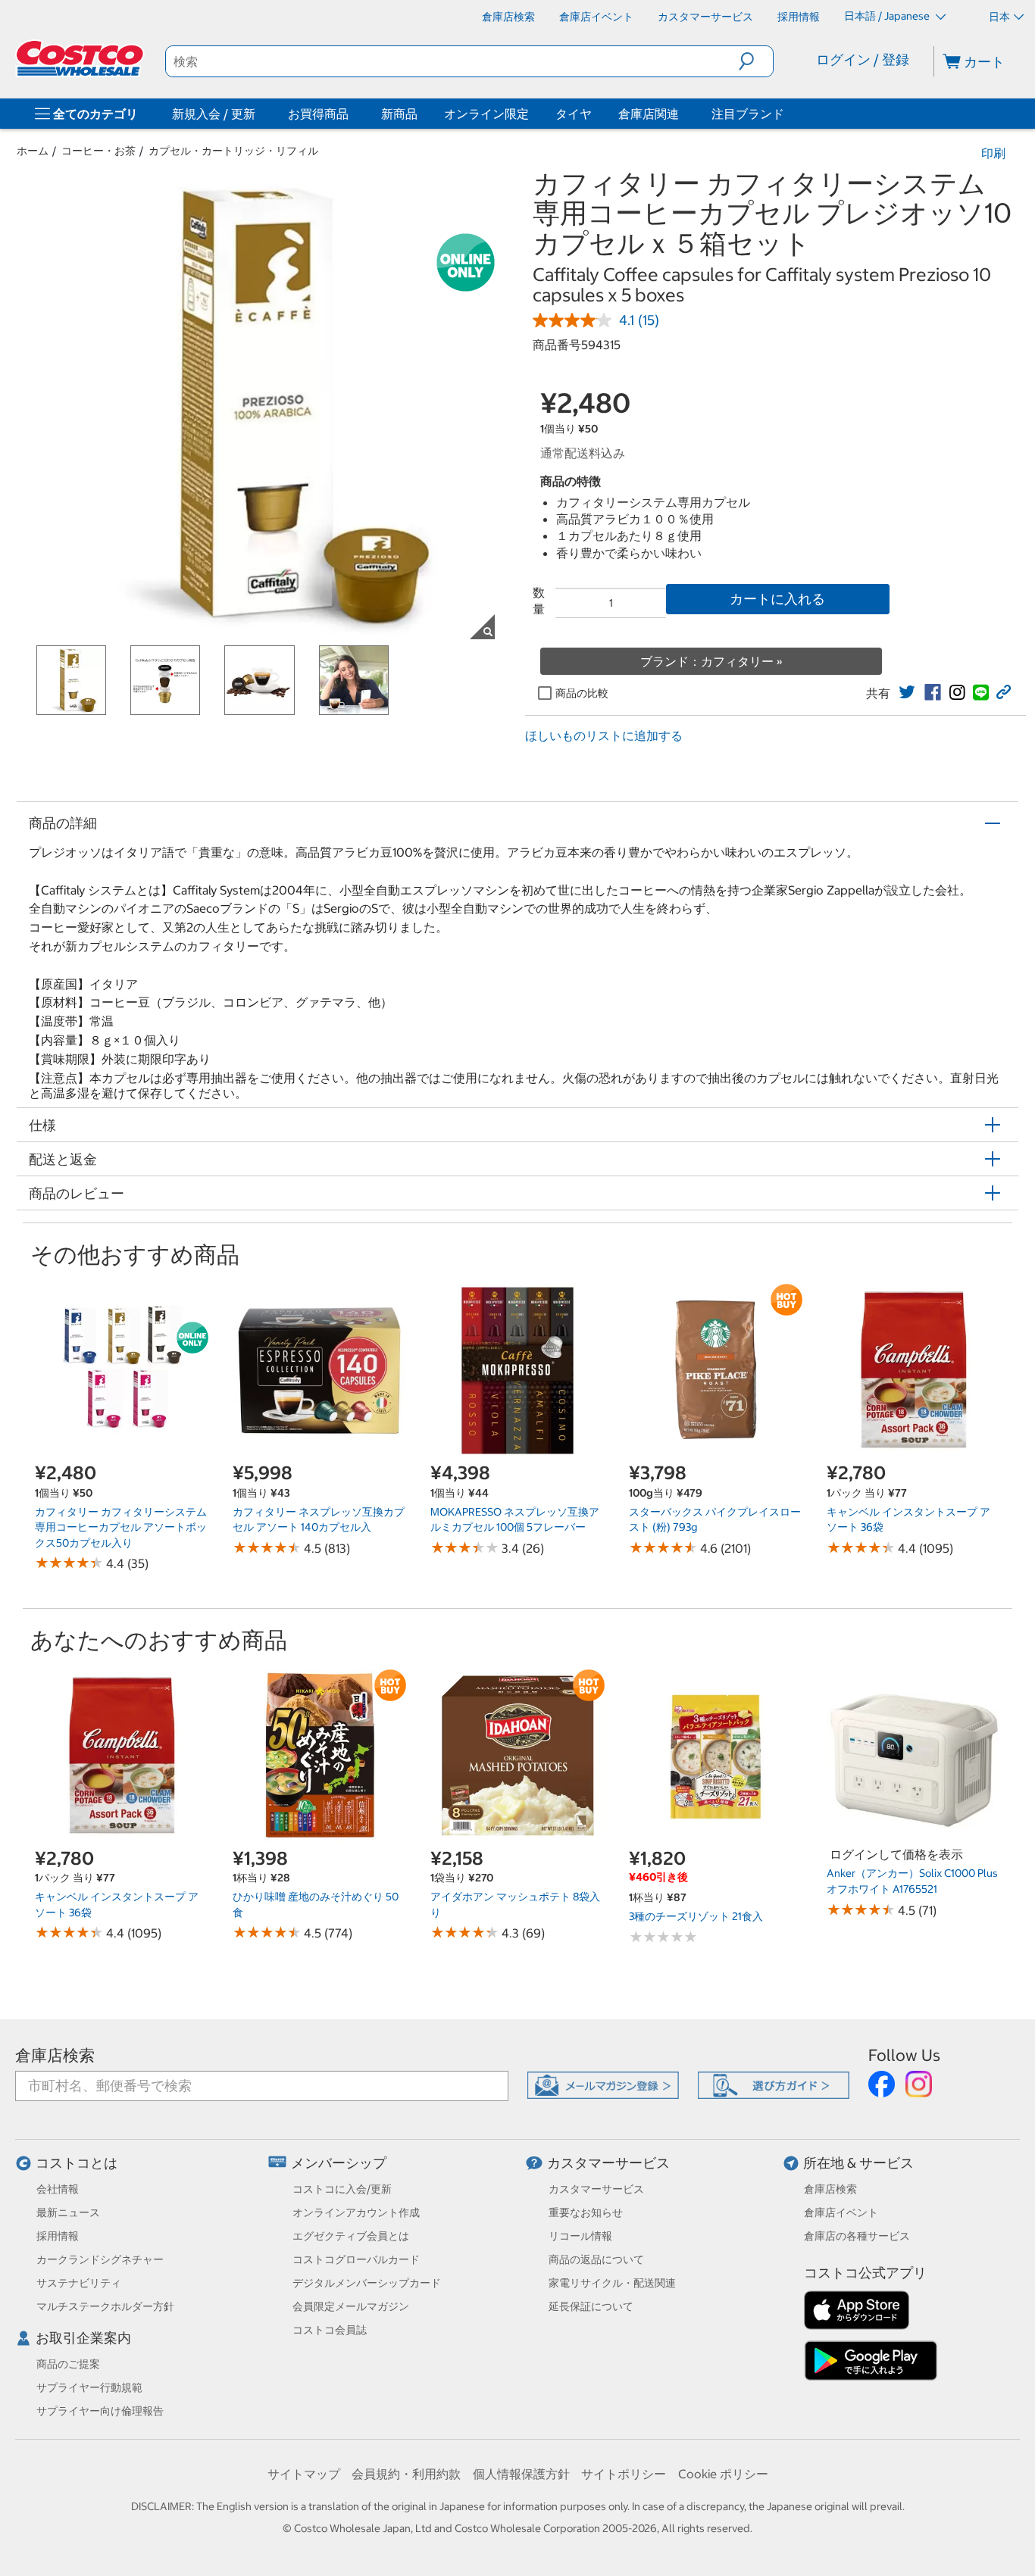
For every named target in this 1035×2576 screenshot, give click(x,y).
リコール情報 (580, 2236)
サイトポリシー (624, 2474)
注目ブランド (748, 114)
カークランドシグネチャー (100, 2259)
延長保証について (591, 2306)
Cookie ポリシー (723, 2474)
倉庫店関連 (649, 114)
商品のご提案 (68, 2364)
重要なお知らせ (586, 2212)
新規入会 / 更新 (214, 114)
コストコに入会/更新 (342, 2189)
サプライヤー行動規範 (89, 2387)
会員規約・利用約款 (406, 2474)
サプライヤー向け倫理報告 (100, 2411)
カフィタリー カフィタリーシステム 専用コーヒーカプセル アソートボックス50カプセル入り (121, 1527)
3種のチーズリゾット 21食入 (696, 1916)
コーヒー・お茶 (98, 151)
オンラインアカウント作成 (356, 2212)
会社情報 (58, 2189)
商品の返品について (596, 2259)
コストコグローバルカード (356, 2259)
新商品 (399, 114)
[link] (907, 692)
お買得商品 (318, 114)
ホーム (33, 151)
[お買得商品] (352, 114)
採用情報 (58, 2236)
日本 (999, 17)
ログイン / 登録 (863, 59)
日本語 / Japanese (888, 16)
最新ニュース (68, 2212)
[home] (81, 58)
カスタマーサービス (608, 2163)
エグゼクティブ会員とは (351, 2236)
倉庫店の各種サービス (857, 2236)
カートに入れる (777, 599)
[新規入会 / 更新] (258, 114)
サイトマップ (304, 2474)
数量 (539, 601)
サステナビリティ (79, 2283)
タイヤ (574, 114)
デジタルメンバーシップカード (367, 2283)
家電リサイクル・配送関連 (612, 2283)
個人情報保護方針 (521, 2474)
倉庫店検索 (55, 2055)
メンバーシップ (339, 2163)
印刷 (993, 153)
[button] (756, 61)
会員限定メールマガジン (351, 2306)
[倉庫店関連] (682, 114)
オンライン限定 (486, 114)
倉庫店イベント (841, 2212)
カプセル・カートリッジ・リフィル (233, 151)
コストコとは (77, 2163)
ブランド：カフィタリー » (711, 661)
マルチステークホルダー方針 (105, 2306)
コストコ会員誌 (330, 2330)
